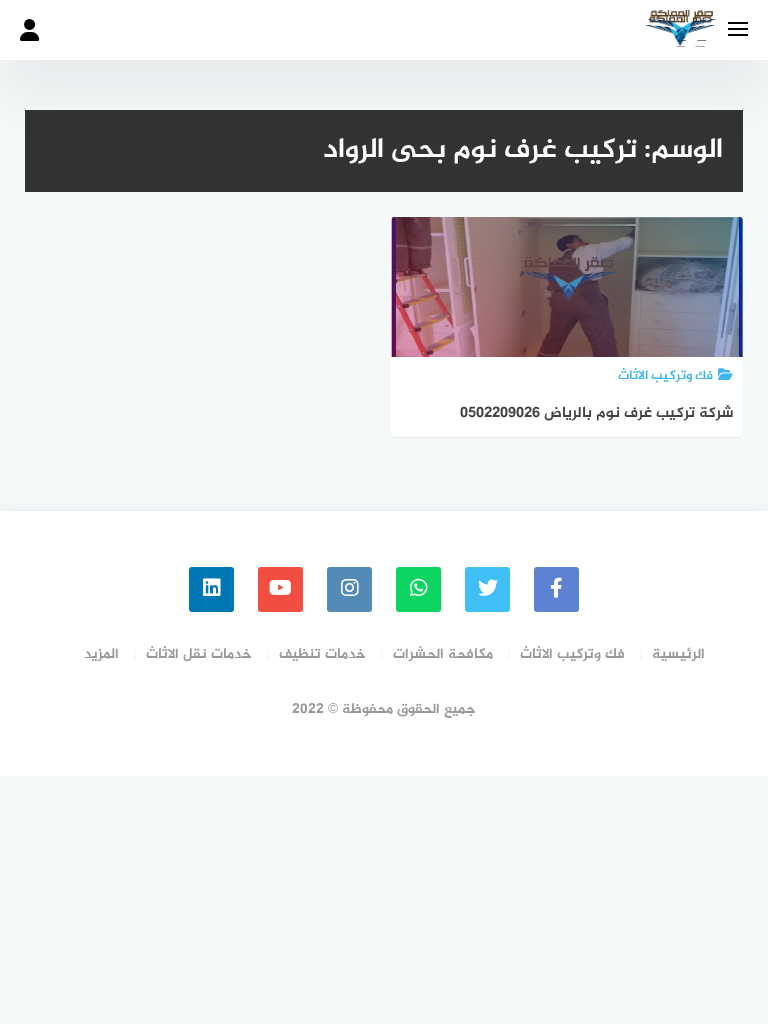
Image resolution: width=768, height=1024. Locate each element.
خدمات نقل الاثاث (199, 654)
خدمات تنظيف (322, 654)
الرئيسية (678, 654)
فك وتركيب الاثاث (572, 654)
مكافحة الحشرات (443, 654)
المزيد (101, 654)
